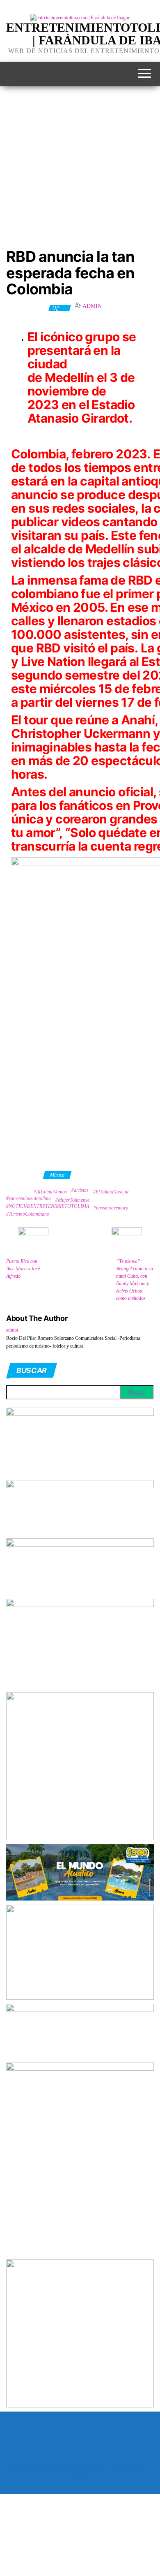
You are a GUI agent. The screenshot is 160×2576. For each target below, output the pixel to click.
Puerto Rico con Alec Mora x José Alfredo (23, 1269)
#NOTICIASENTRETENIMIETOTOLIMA (48, 1206)
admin (92, 306)
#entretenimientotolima (29, 1198)
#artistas (80, 1190)
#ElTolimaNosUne (111, 1192)
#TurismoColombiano (28, 1214)
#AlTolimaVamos (50, 1192)
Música (57, 1175)
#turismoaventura (111, 1208)
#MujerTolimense (72, 1200)
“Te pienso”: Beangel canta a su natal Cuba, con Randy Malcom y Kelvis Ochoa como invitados (135, 1280)
